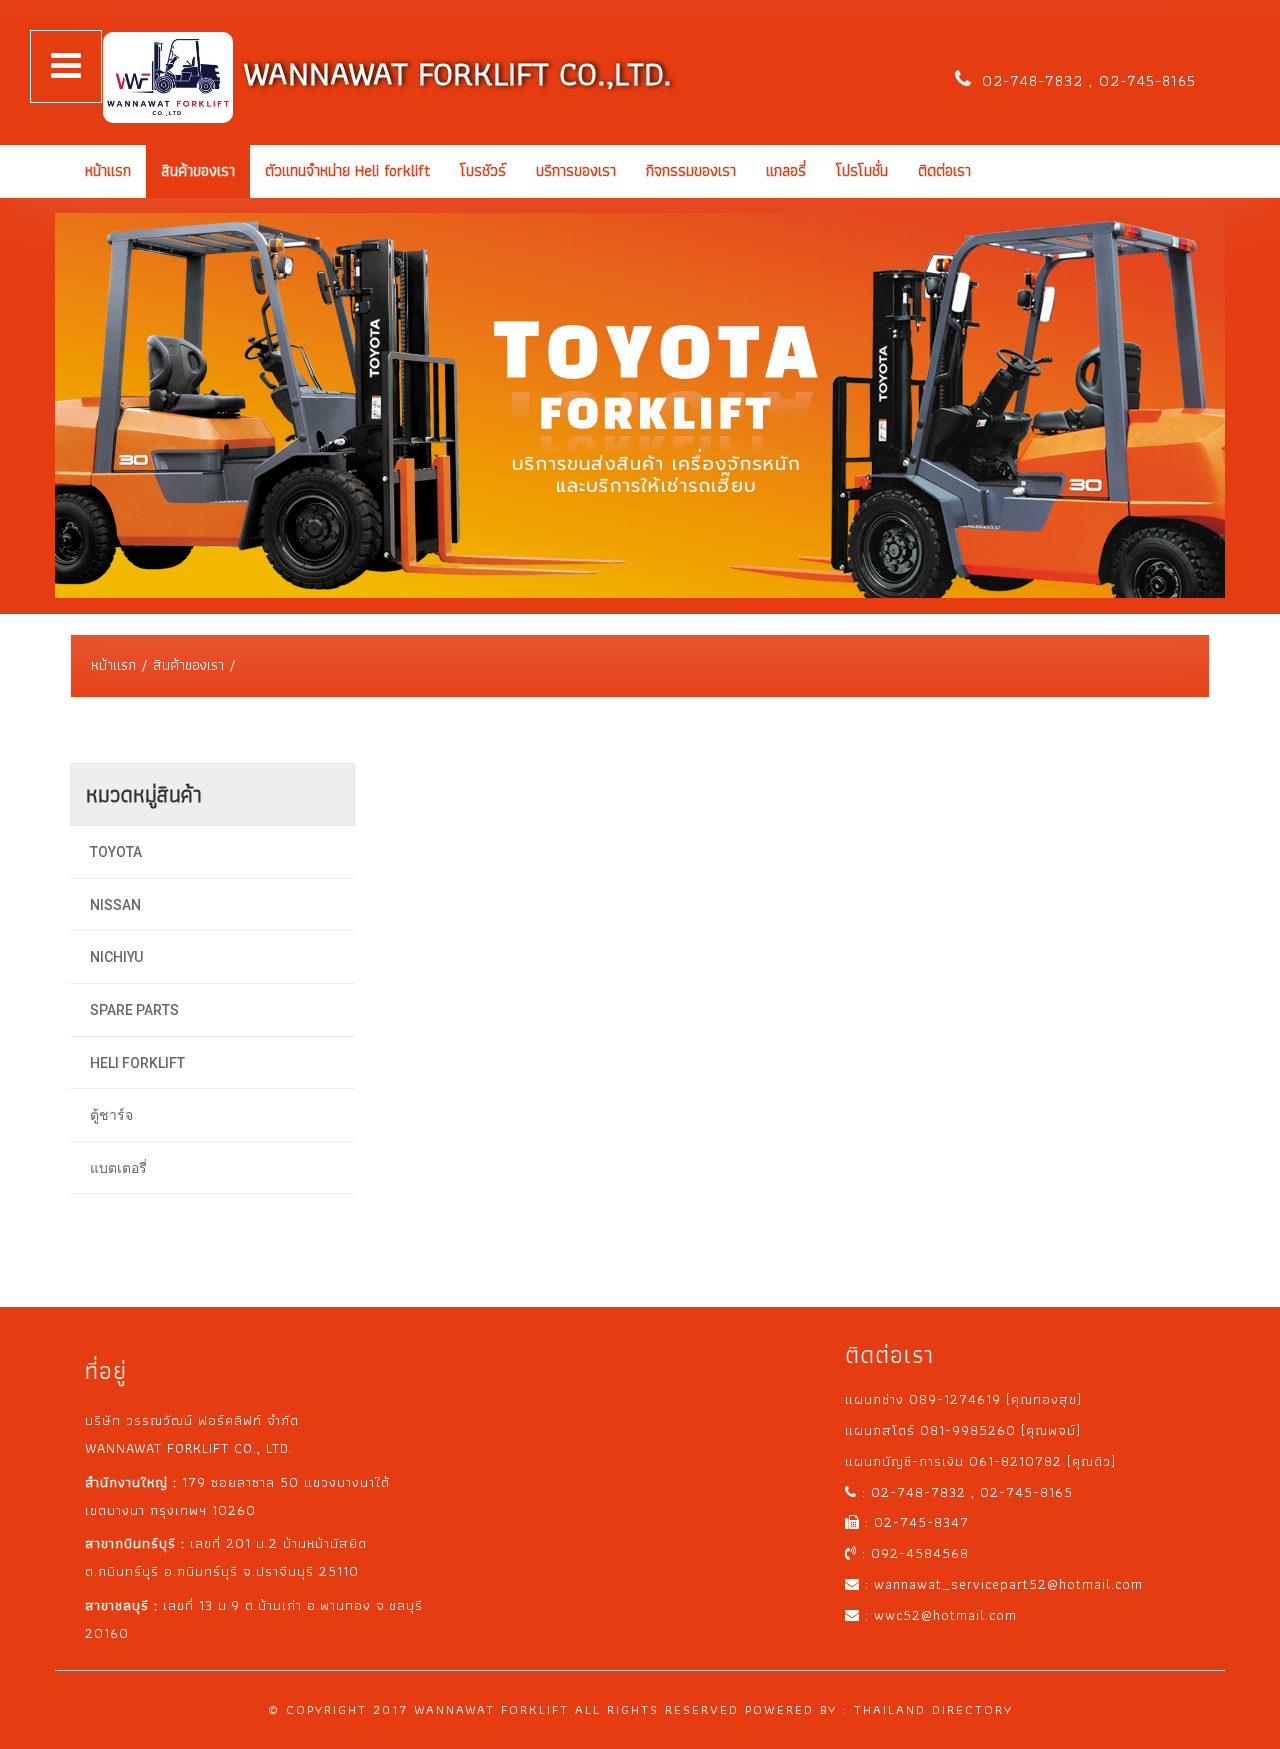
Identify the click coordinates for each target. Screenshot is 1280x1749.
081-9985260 (970, 1430)
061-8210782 (1018, 1461)
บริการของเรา (576, 170)
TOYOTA (116, 852)
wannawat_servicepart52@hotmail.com (1008, 1584)
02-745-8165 (1144, 80)
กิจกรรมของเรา (691, 170)
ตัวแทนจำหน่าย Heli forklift (347, 170)
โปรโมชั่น (862, 170)
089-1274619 (957, 1399)
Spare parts (134, 1010)
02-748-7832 (1035, 80)
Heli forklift (137, 1063)
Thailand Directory (933, 1709)
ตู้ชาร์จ (111, 1115)
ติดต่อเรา (944, 170)
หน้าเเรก (108, 170)
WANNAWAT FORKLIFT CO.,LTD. (452, 73)
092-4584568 (920, 1553)
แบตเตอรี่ (118, 1168)
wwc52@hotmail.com (945, 1615)
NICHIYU (116, 957)
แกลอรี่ (786, 170)
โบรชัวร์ (483, 170)
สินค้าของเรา (198, 170)
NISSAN (115, 905)
